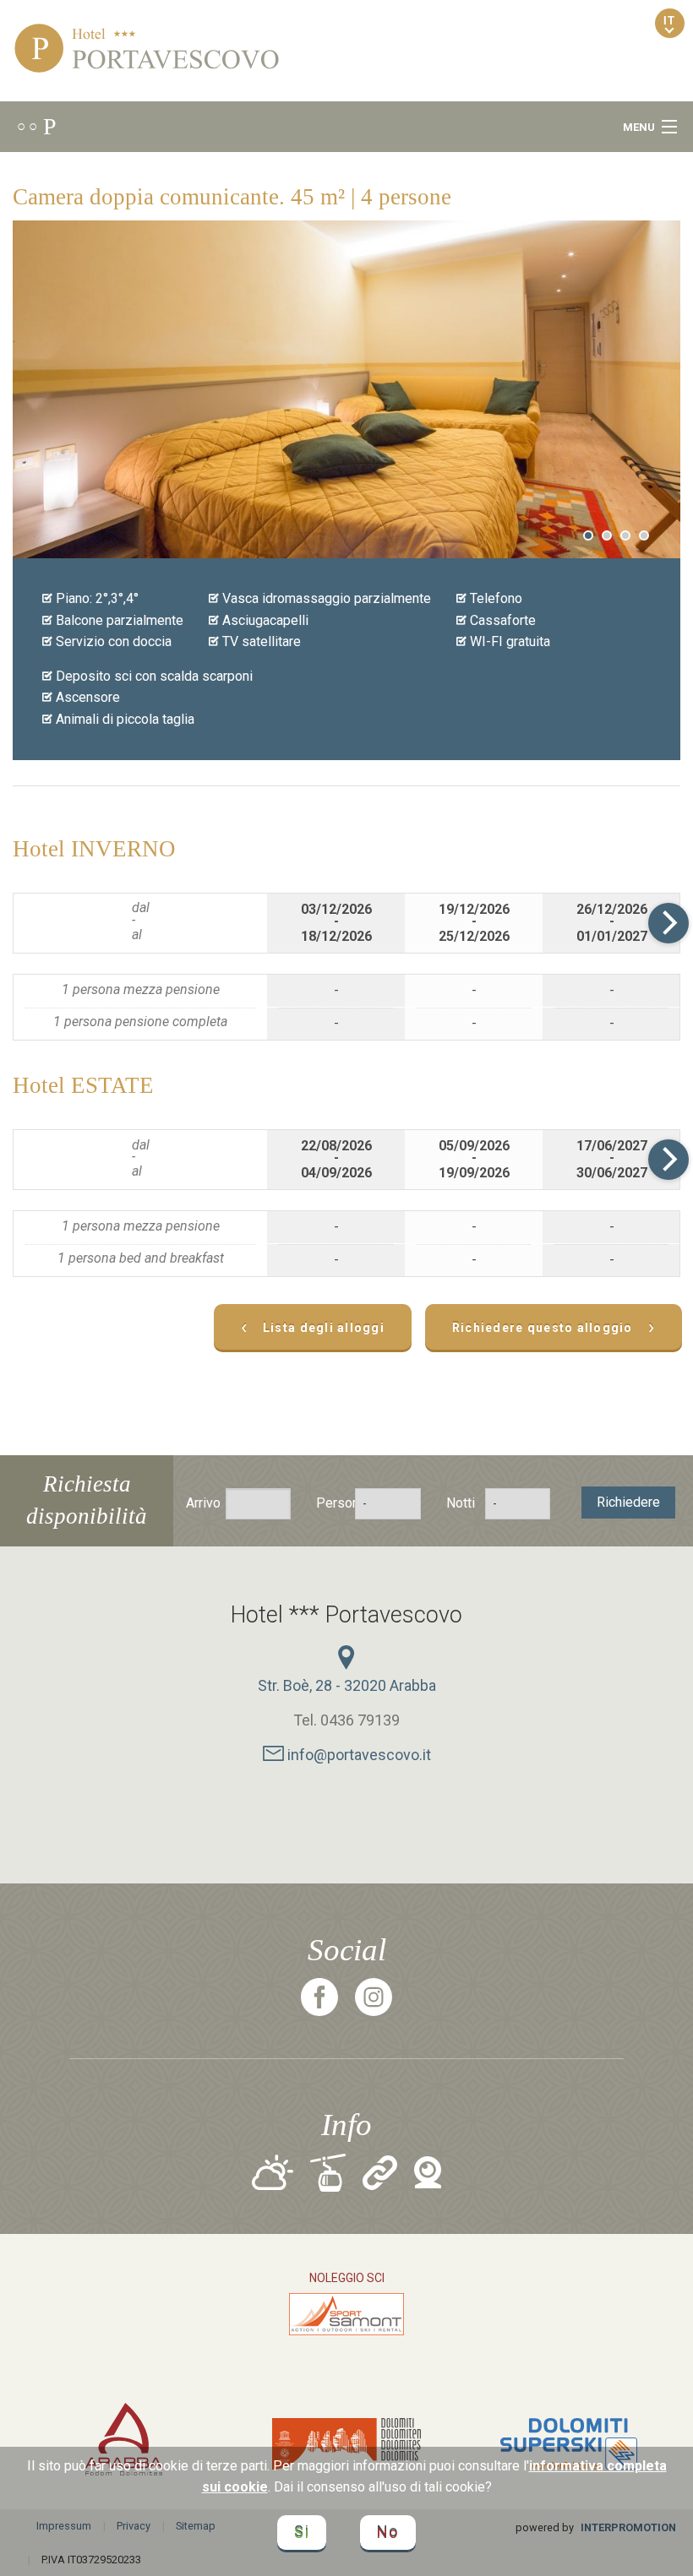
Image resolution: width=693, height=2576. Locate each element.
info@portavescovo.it (357, 1755)
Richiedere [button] (628, 1502)
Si (302, 2533)
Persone (327, 1503)
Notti (458, 1503)
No (388, 2533)
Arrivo (197, 1503)
